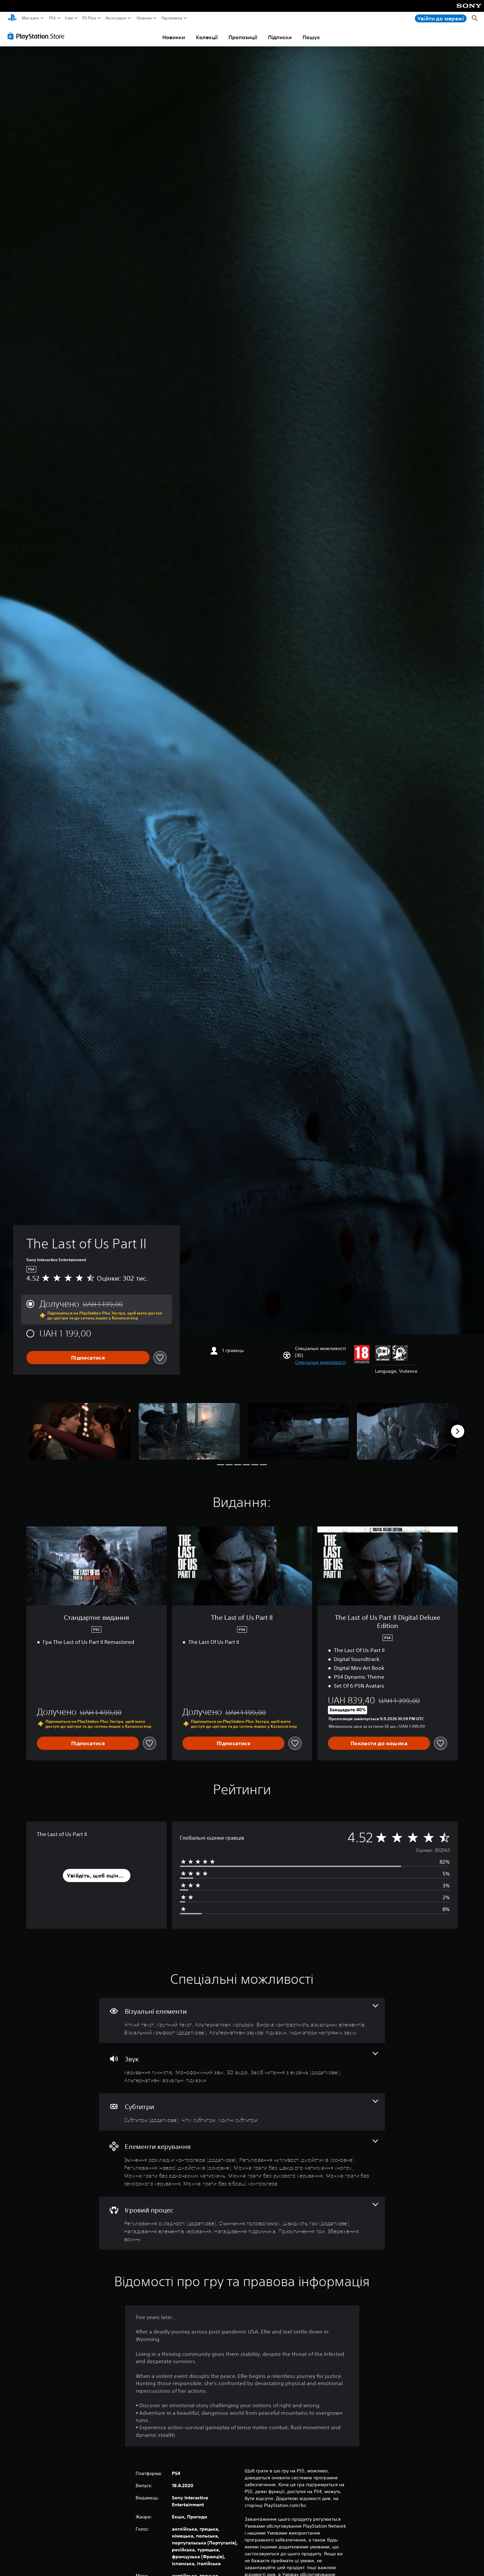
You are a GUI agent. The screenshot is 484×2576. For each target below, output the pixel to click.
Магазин (31, 18)
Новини (144, 18)
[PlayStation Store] (38, 36)
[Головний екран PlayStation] (12, 18)
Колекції (207, 37)
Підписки (280, 37)
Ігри (69, 18)
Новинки (174, 37)
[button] (321, 1362)
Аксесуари (116, 18)
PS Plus (89, 18)
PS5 (52, 18)
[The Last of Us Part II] (80, 1431)
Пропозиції (243, 37)
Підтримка (172, 18)
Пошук (311, 37)
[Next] (458, 1431)
